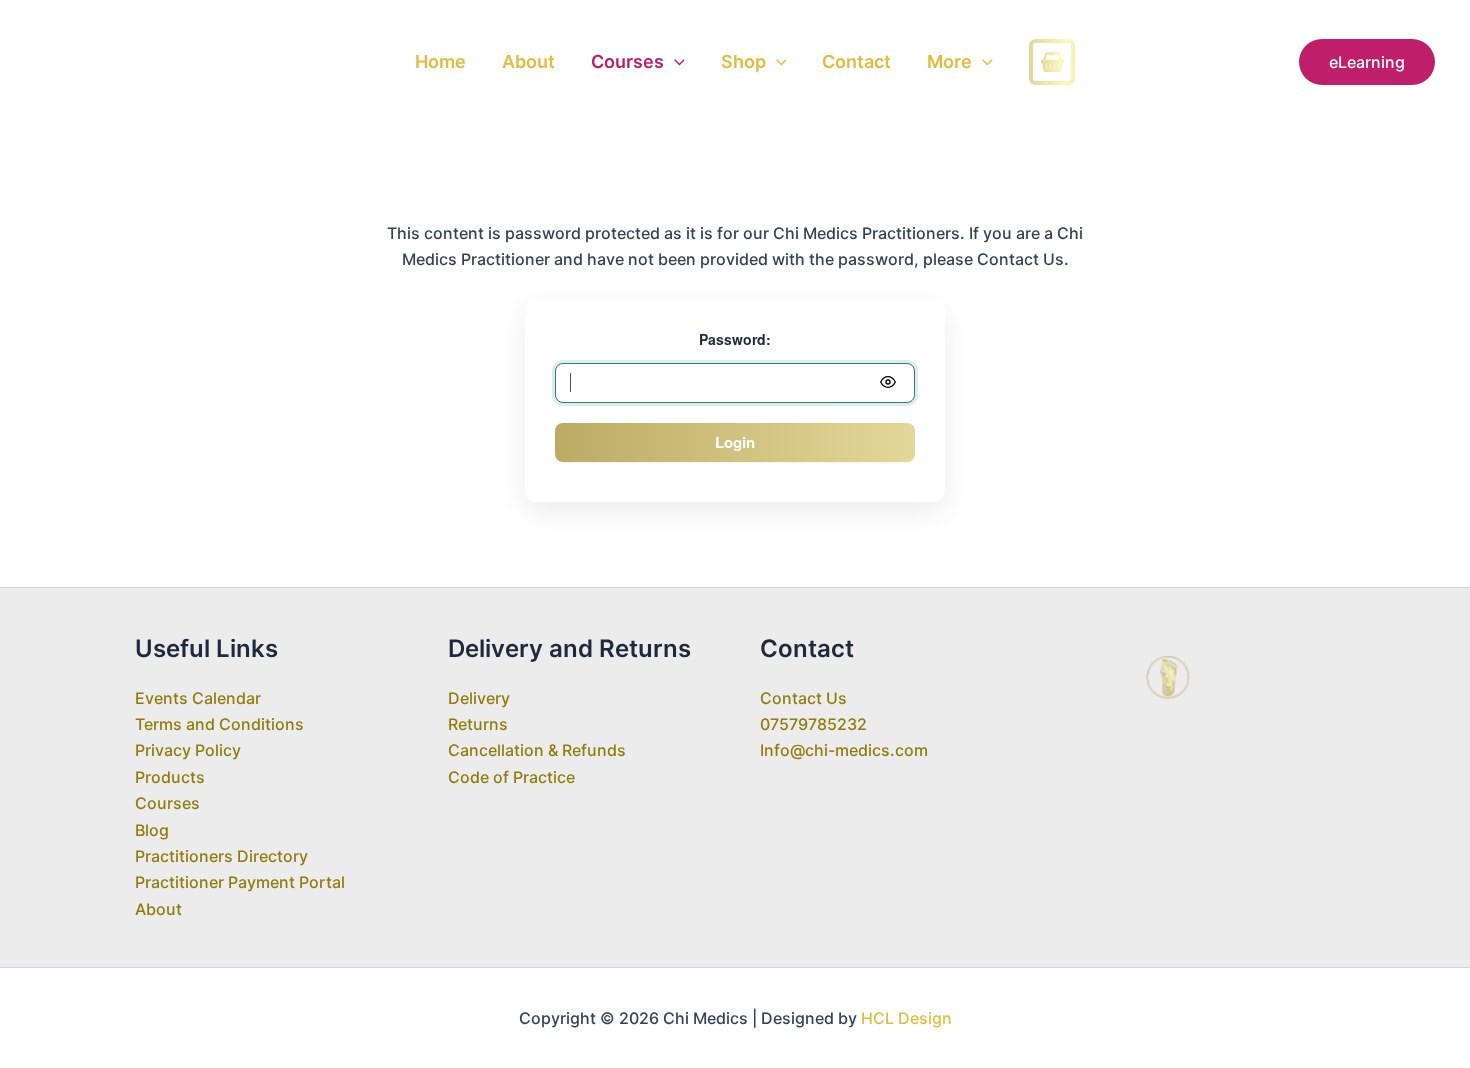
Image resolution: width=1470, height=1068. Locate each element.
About (528, 61)
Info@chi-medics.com (844, 750)
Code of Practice (511, 777)
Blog (152, 830)
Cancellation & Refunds (537, 750)
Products (170, 777)
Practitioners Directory (221, 856)
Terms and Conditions (219, 724)
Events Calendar (198, 698)
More (949, 61)
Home (440, 61)
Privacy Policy (188, 750)
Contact (856, 61)
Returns (478, 724)
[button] (674, 62)
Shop (743, 61)
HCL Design (906, 1018)
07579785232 (813, 724)
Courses (627, 61)
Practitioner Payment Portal (240, 882)
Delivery (479, 698)
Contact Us (803, 698)
